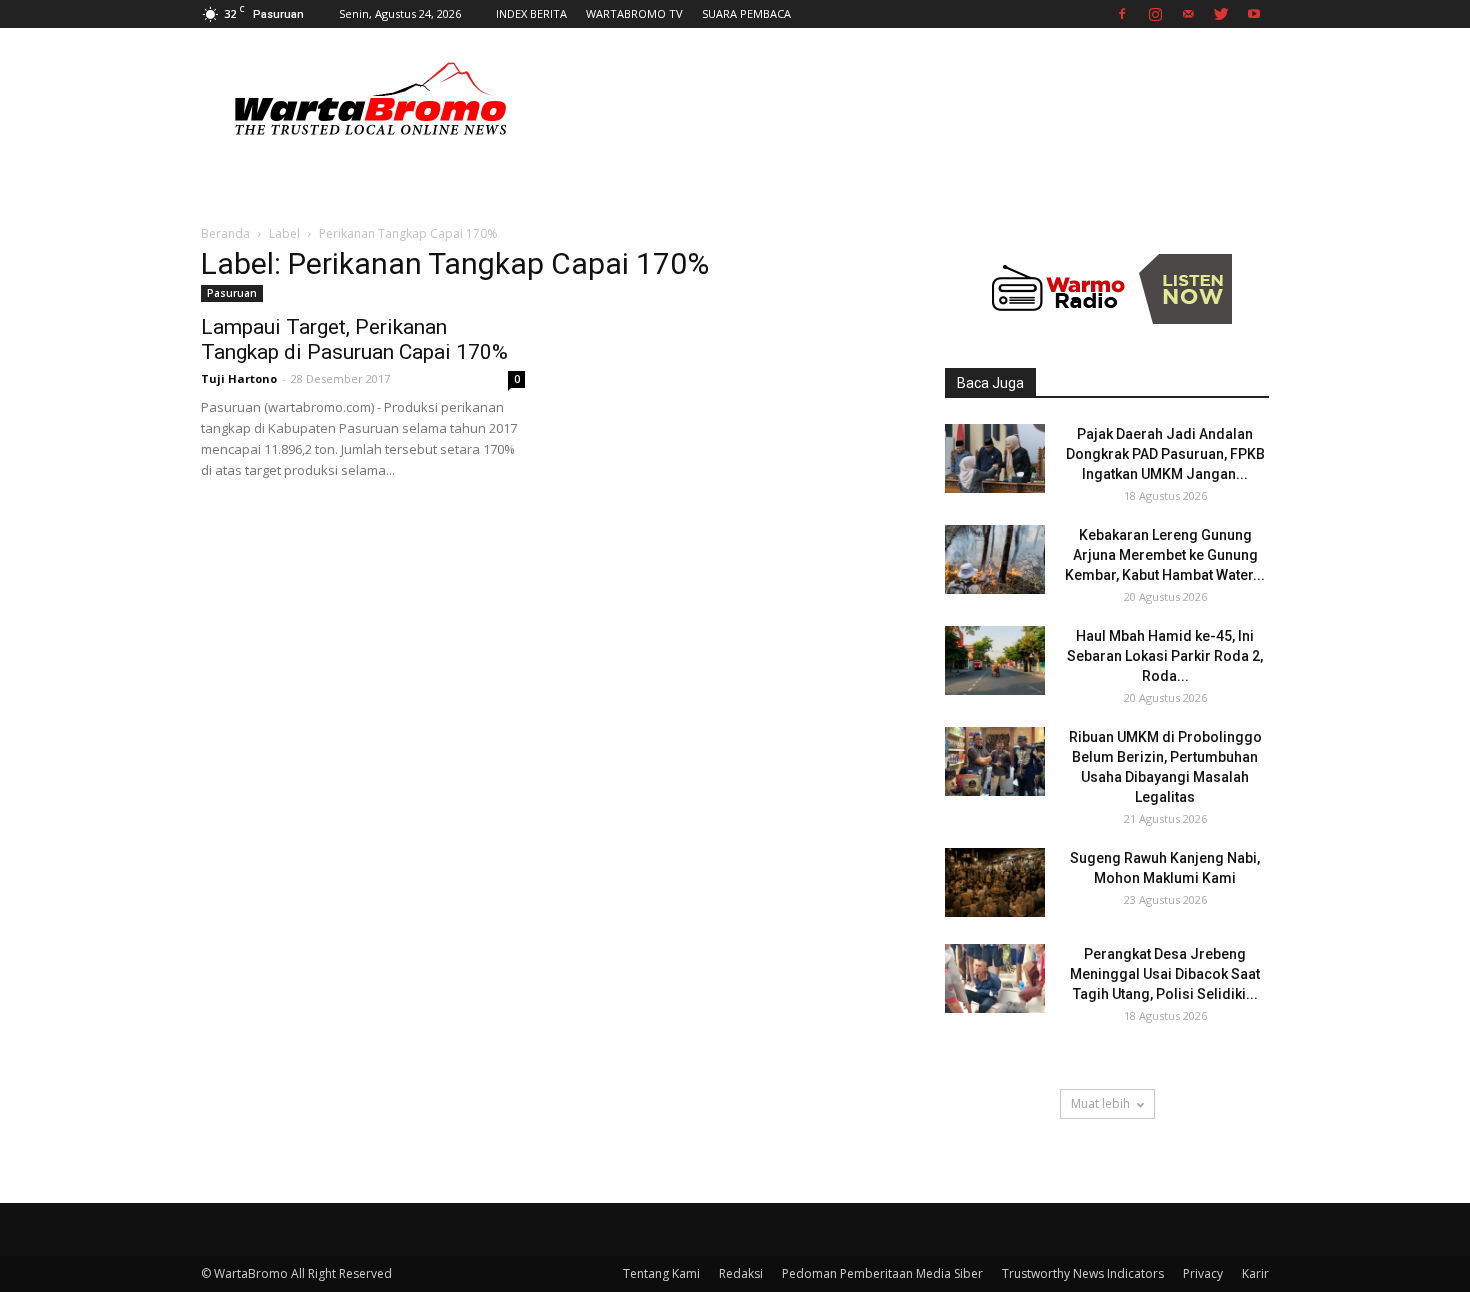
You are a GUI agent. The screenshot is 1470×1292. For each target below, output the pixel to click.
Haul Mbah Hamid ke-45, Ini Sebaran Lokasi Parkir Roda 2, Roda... (1165, 656)
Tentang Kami (661, 1273)
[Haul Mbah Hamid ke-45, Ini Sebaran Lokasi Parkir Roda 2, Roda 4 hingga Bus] (995, 660)
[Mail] (1188, 14)
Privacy (1203, 1273)
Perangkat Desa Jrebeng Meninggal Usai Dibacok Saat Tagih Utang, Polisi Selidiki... (1165, 974)
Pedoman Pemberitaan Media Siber (882, 1273)
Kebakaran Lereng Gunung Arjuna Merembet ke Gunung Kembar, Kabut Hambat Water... (1165, 555)
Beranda (225, 233)
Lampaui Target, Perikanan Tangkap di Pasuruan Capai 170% (354, 339)
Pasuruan (232, 293)
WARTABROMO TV (634, 13)
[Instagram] (1155, 14)
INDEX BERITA (531, 13)
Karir (1255, 1273)
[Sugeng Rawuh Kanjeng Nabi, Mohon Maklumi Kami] (995, 882)
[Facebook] (1122, 14)
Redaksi (741, 1273)
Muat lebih (1100, 1103)
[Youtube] (1254, 14)
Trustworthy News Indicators (1083, 1273)
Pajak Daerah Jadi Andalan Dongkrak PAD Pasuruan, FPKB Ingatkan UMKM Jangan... (1165, 454)
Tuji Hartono (239, 378)
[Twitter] (1221, 14)
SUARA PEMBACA (746, 13)
